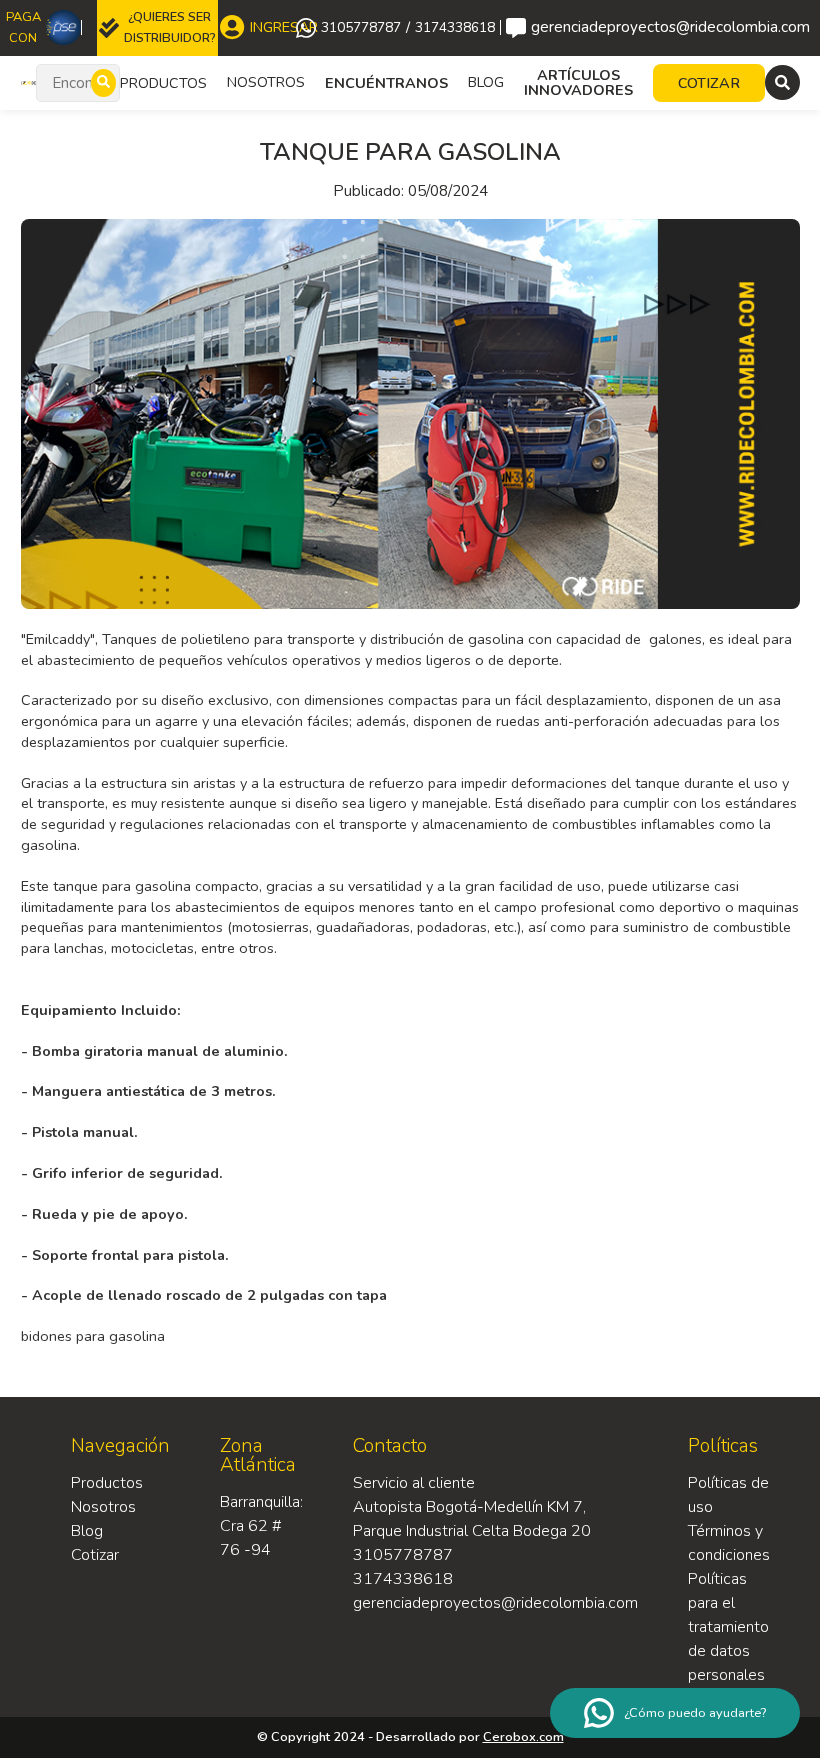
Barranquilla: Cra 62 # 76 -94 (261, 1526)
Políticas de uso (728, 1495)
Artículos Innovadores (578, 82)
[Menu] (782, 82)
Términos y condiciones (729, 1543)
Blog (486, 82)
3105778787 (361, 28)
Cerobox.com (523, 1737)
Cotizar (95, 1555)
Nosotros (266, 82)
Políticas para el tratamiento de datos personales (728, 1627)
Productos (107, 1483)
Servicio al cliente (414, 1483)
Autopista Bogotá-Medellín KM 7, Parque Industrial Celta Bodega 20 (472, 1519)
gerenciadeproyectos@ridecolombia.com (665, 27)
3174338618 (455, 28)
